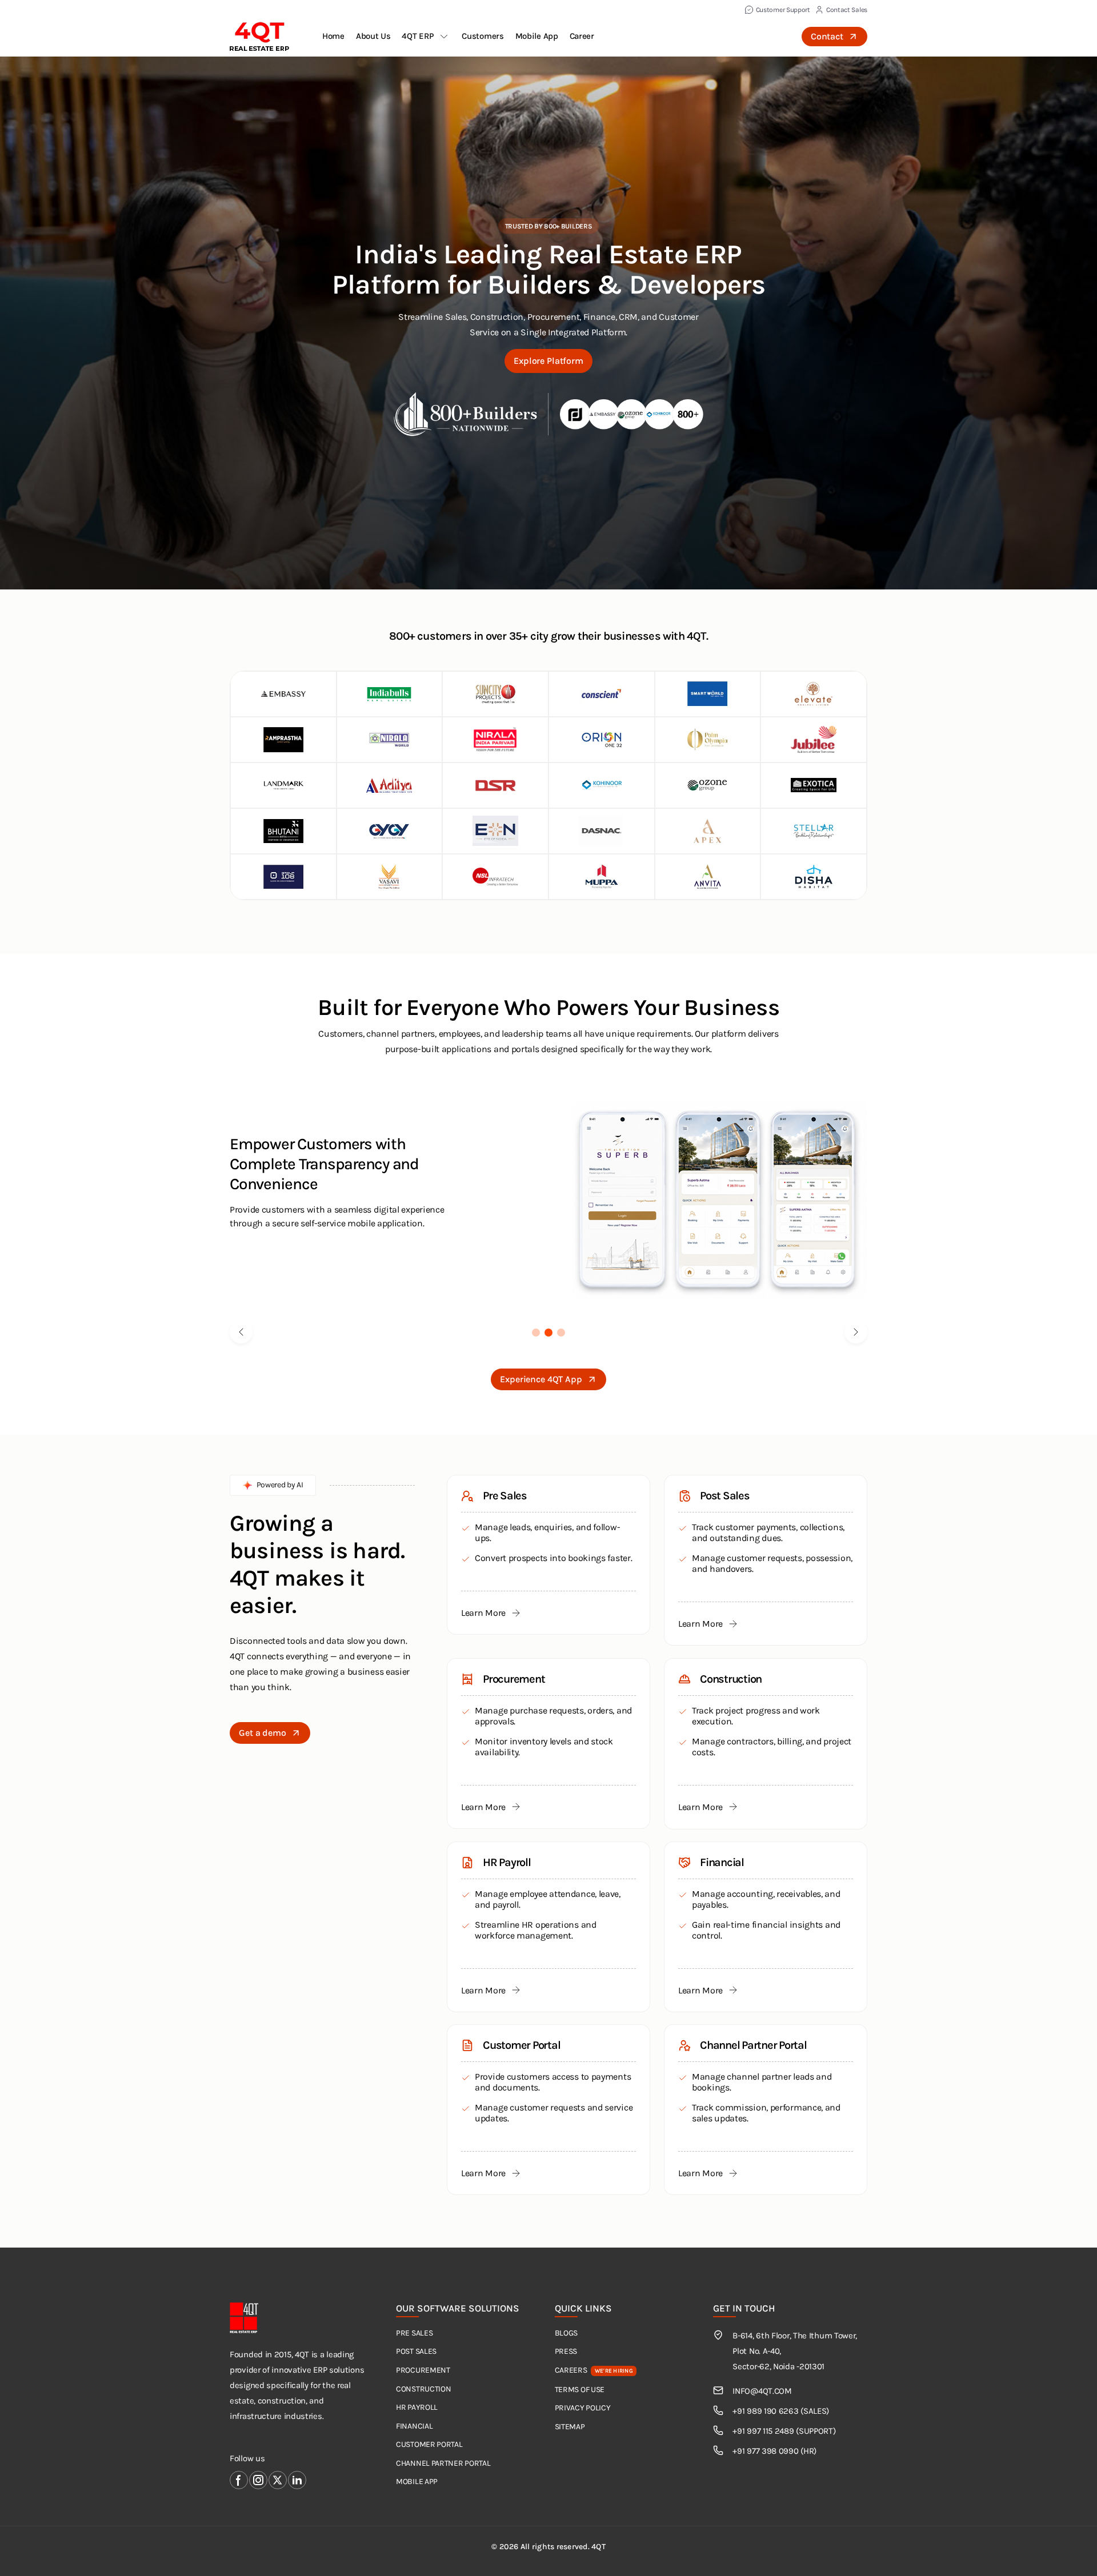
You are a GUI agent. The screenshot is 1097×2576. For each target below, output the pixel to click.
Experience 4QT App (541, 1379)
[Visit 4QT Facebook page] (239, 2480)
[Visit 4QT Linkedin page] (297, 2480)
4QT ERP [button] (417, 36)
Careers (594, 2370)
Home (333, 36)
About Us (373, 36)
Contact (827, 36)
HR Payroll (417, 2407)
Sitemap (570, 2427)
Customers (483, 36)
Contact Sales (847, 10)
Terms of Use (580, 2390)
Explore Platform (548, 361)
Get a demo (263, 1733)
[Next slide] (856, 1332)
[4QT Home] (259, 37)
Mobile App (537, 36)
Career (582, 36)
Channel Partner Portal (443, 2463)
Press (566, 2351)
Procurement (423, 2370)
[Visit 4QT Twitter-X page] (278, 2480)
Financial (414, 2426)
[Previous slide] (241, 1332)
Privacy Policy (583, 2408)
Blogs (566, 2333)
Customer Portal (429, 2444)
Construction (423, 2389)
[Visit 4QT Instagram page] (258, 2480)
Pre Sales (414, 2333)
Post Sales (416, 2351)
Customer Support (783, 10)
